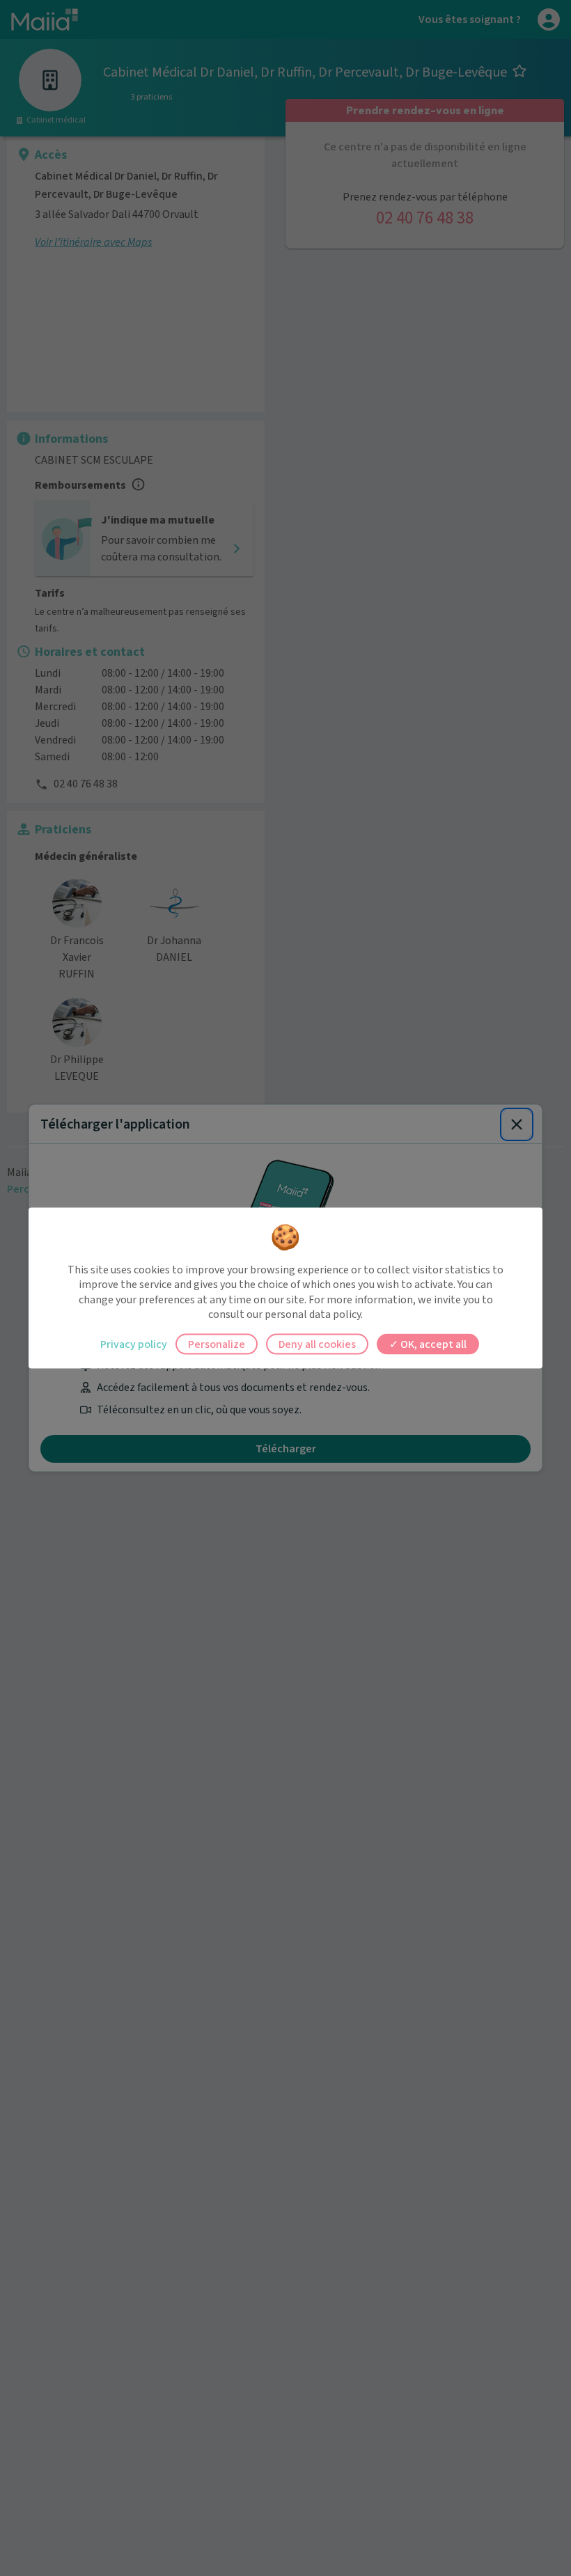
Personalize (217, 1344)
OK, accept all (432, 1344)
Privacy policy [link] (134, 1344)
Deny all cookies (317, 1344)
